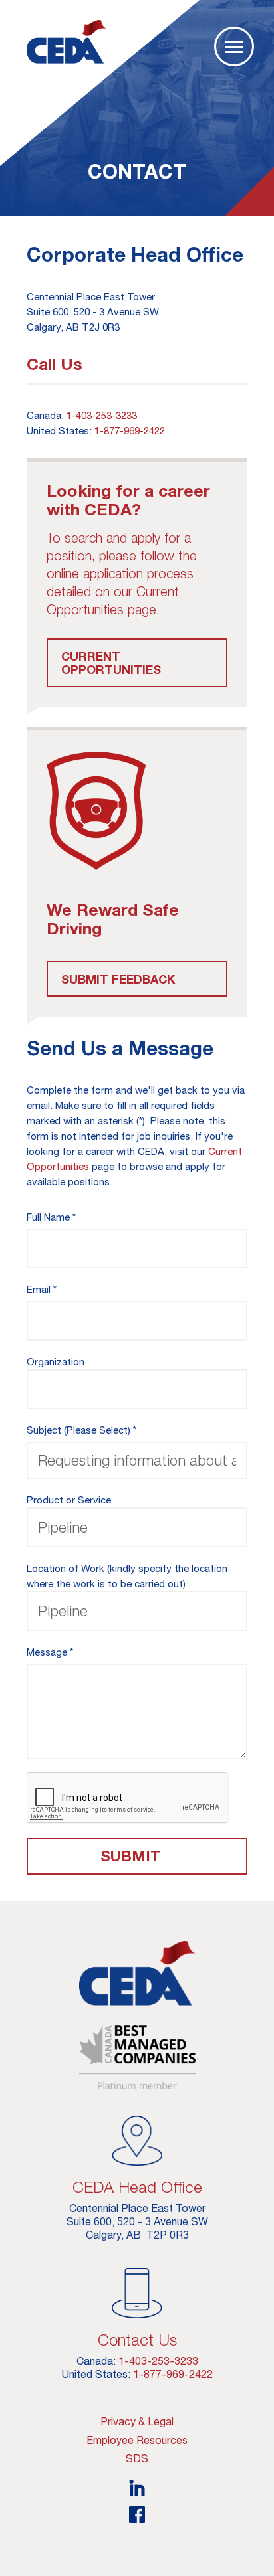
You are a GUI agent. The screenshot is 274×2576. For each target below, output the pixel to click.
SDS (137, 2458)
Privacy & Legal (137, 2421)
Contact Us (137, 2340)
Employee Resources (137, 2440)
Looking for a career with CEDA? (128, 500)
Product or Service (69, 1500)
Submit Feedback (118, 979)
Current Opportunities (111, 663)
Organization (56, 1362)
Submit (130, 1856)
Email (39, 1289)
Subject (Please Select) (78, 1430)
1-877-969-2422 (130, 431)
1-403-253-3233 (102, 415)
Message (47, 1652)
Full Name (48, 1217)
